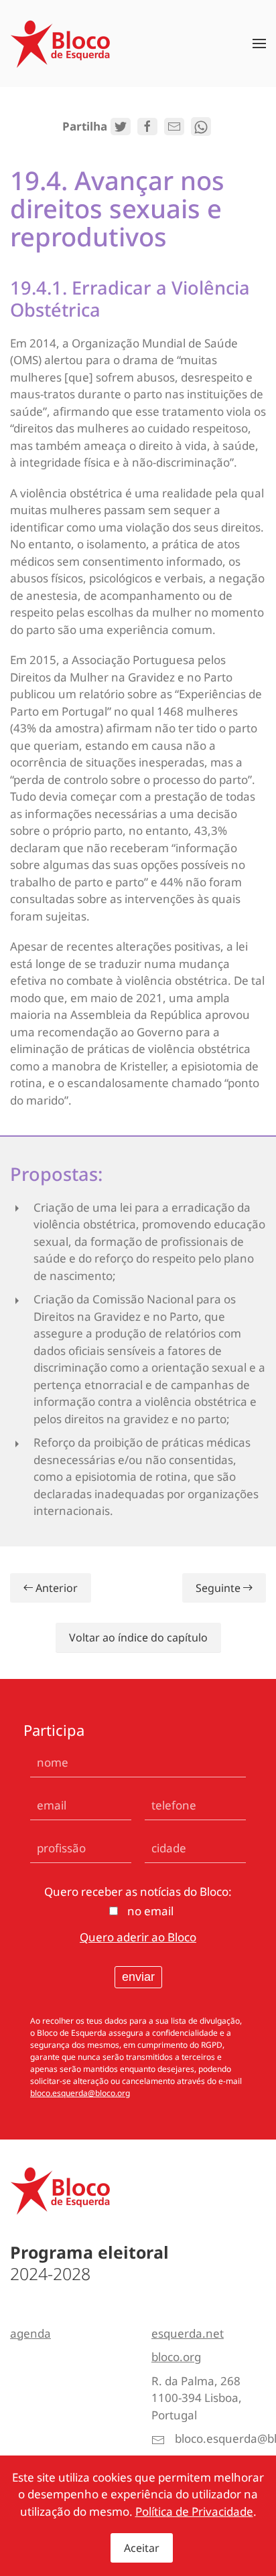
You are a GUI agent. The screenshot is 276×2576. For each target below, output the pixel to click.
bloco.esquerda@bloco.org (80, 2093)
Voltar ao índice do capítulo (138, 1637)
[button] (259, 44)
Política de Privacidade (194, 2511)
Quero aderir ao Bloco (138, 1937)
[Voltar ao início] (60, 44)
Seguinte (218, 1588)
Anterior (57, 1588)
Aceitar (142, 2548)
